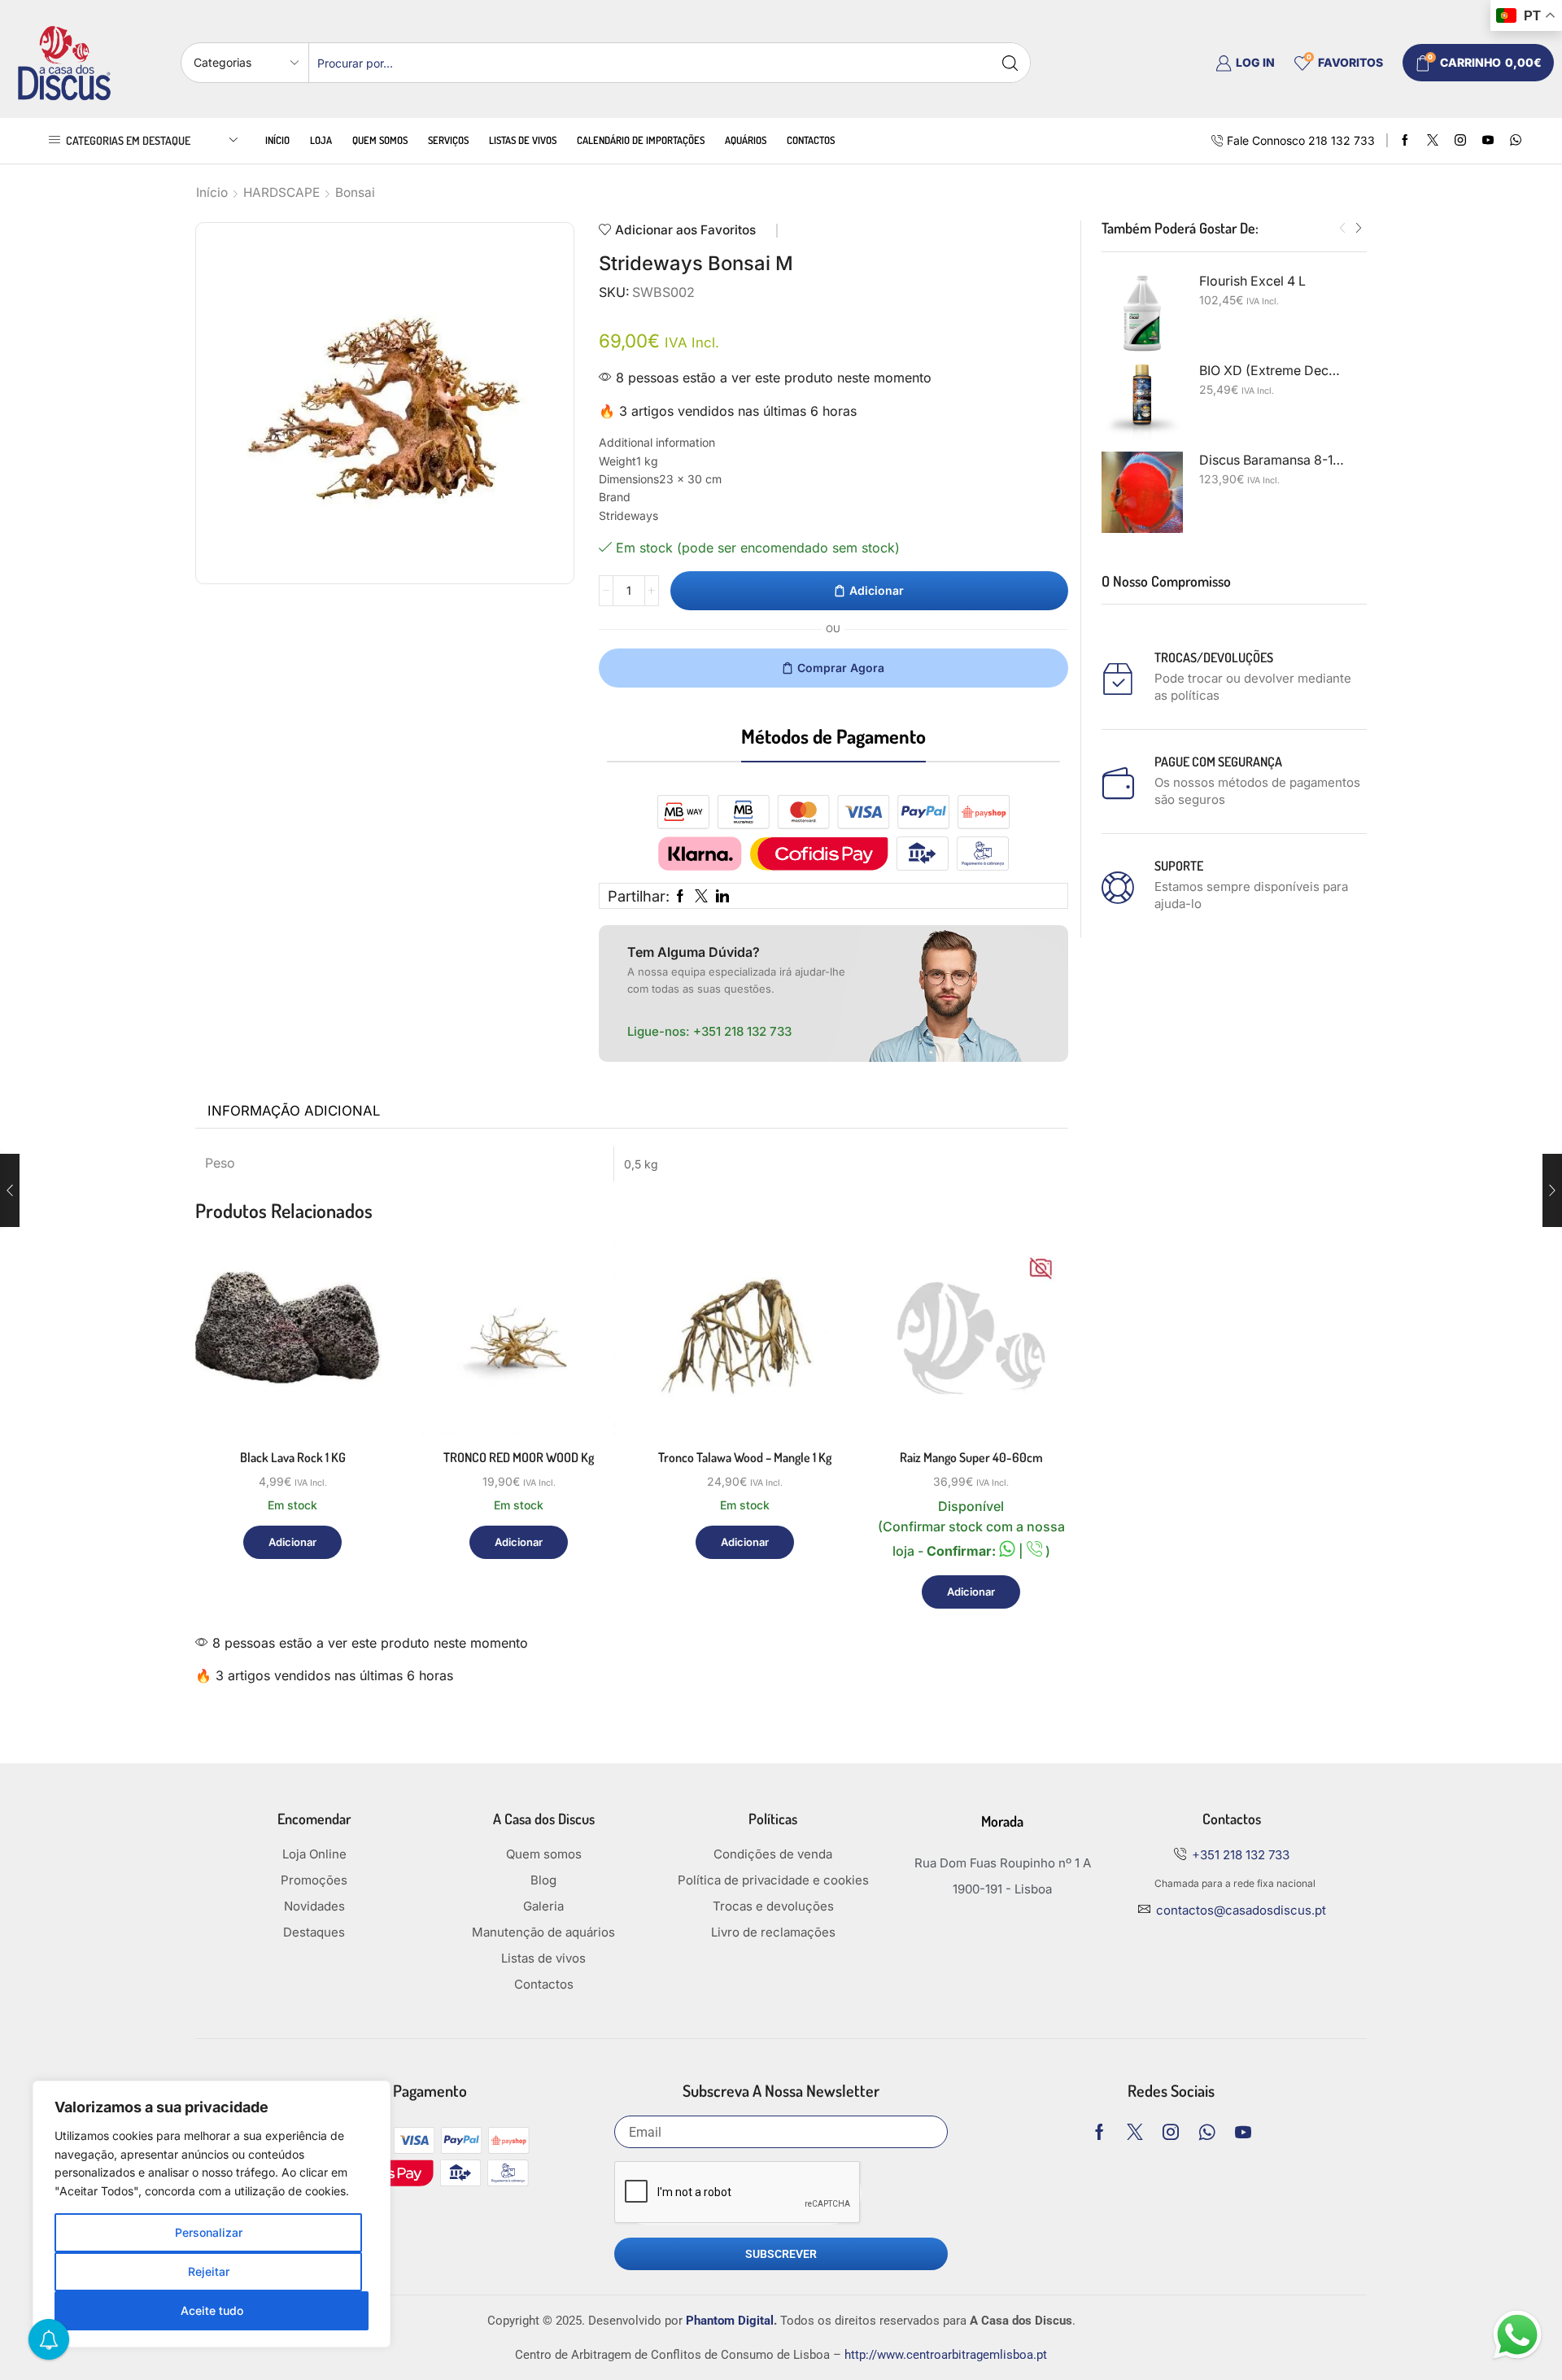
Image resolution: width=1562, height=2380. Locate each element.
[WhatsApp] (1516, 141)
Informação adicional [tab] (294, 1111)
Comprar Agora (841, 668)
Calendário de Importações (641, 140)
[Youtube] (1488, 141)
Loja (321, 140)
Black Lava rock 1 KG (293, 1457)
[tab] (294, 1111)
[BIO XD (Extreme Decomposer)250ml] (1142, 403)
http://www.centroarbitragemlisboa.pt (946, 2355)
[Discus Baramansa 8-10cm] (1142, 492)
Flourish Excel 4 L (1252, 281)
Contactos (811, 140)
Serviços (448, 140)
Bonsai (355, 192)
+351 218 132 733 (742, 1031)
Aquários (746, 140)
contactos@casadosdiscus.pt (1241, 1910)
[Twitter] (1433, 141)
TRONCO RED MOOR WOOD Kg (519, 1457)
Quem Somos (380, 140)
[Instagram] (1460, 141)
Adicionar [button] (359, 1365)
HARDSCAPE (281, 192)
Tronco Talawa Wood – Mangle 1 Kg (745, 1457)
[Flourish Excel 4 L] (1142, 313)
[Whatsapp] (1207, 2132)
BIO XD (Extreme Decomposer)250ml (1273, 371)
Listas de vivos (523, 140)
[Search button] (1010, 63)
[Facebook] (1405, 141)
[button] (1342, 229)
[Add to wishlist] (359, 1402)
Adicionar (877, 590)
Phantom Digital (730, 2321)
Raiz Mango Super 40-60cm (971, 1457)
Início (277, 140)
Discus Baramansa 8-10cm (1273, 460)
